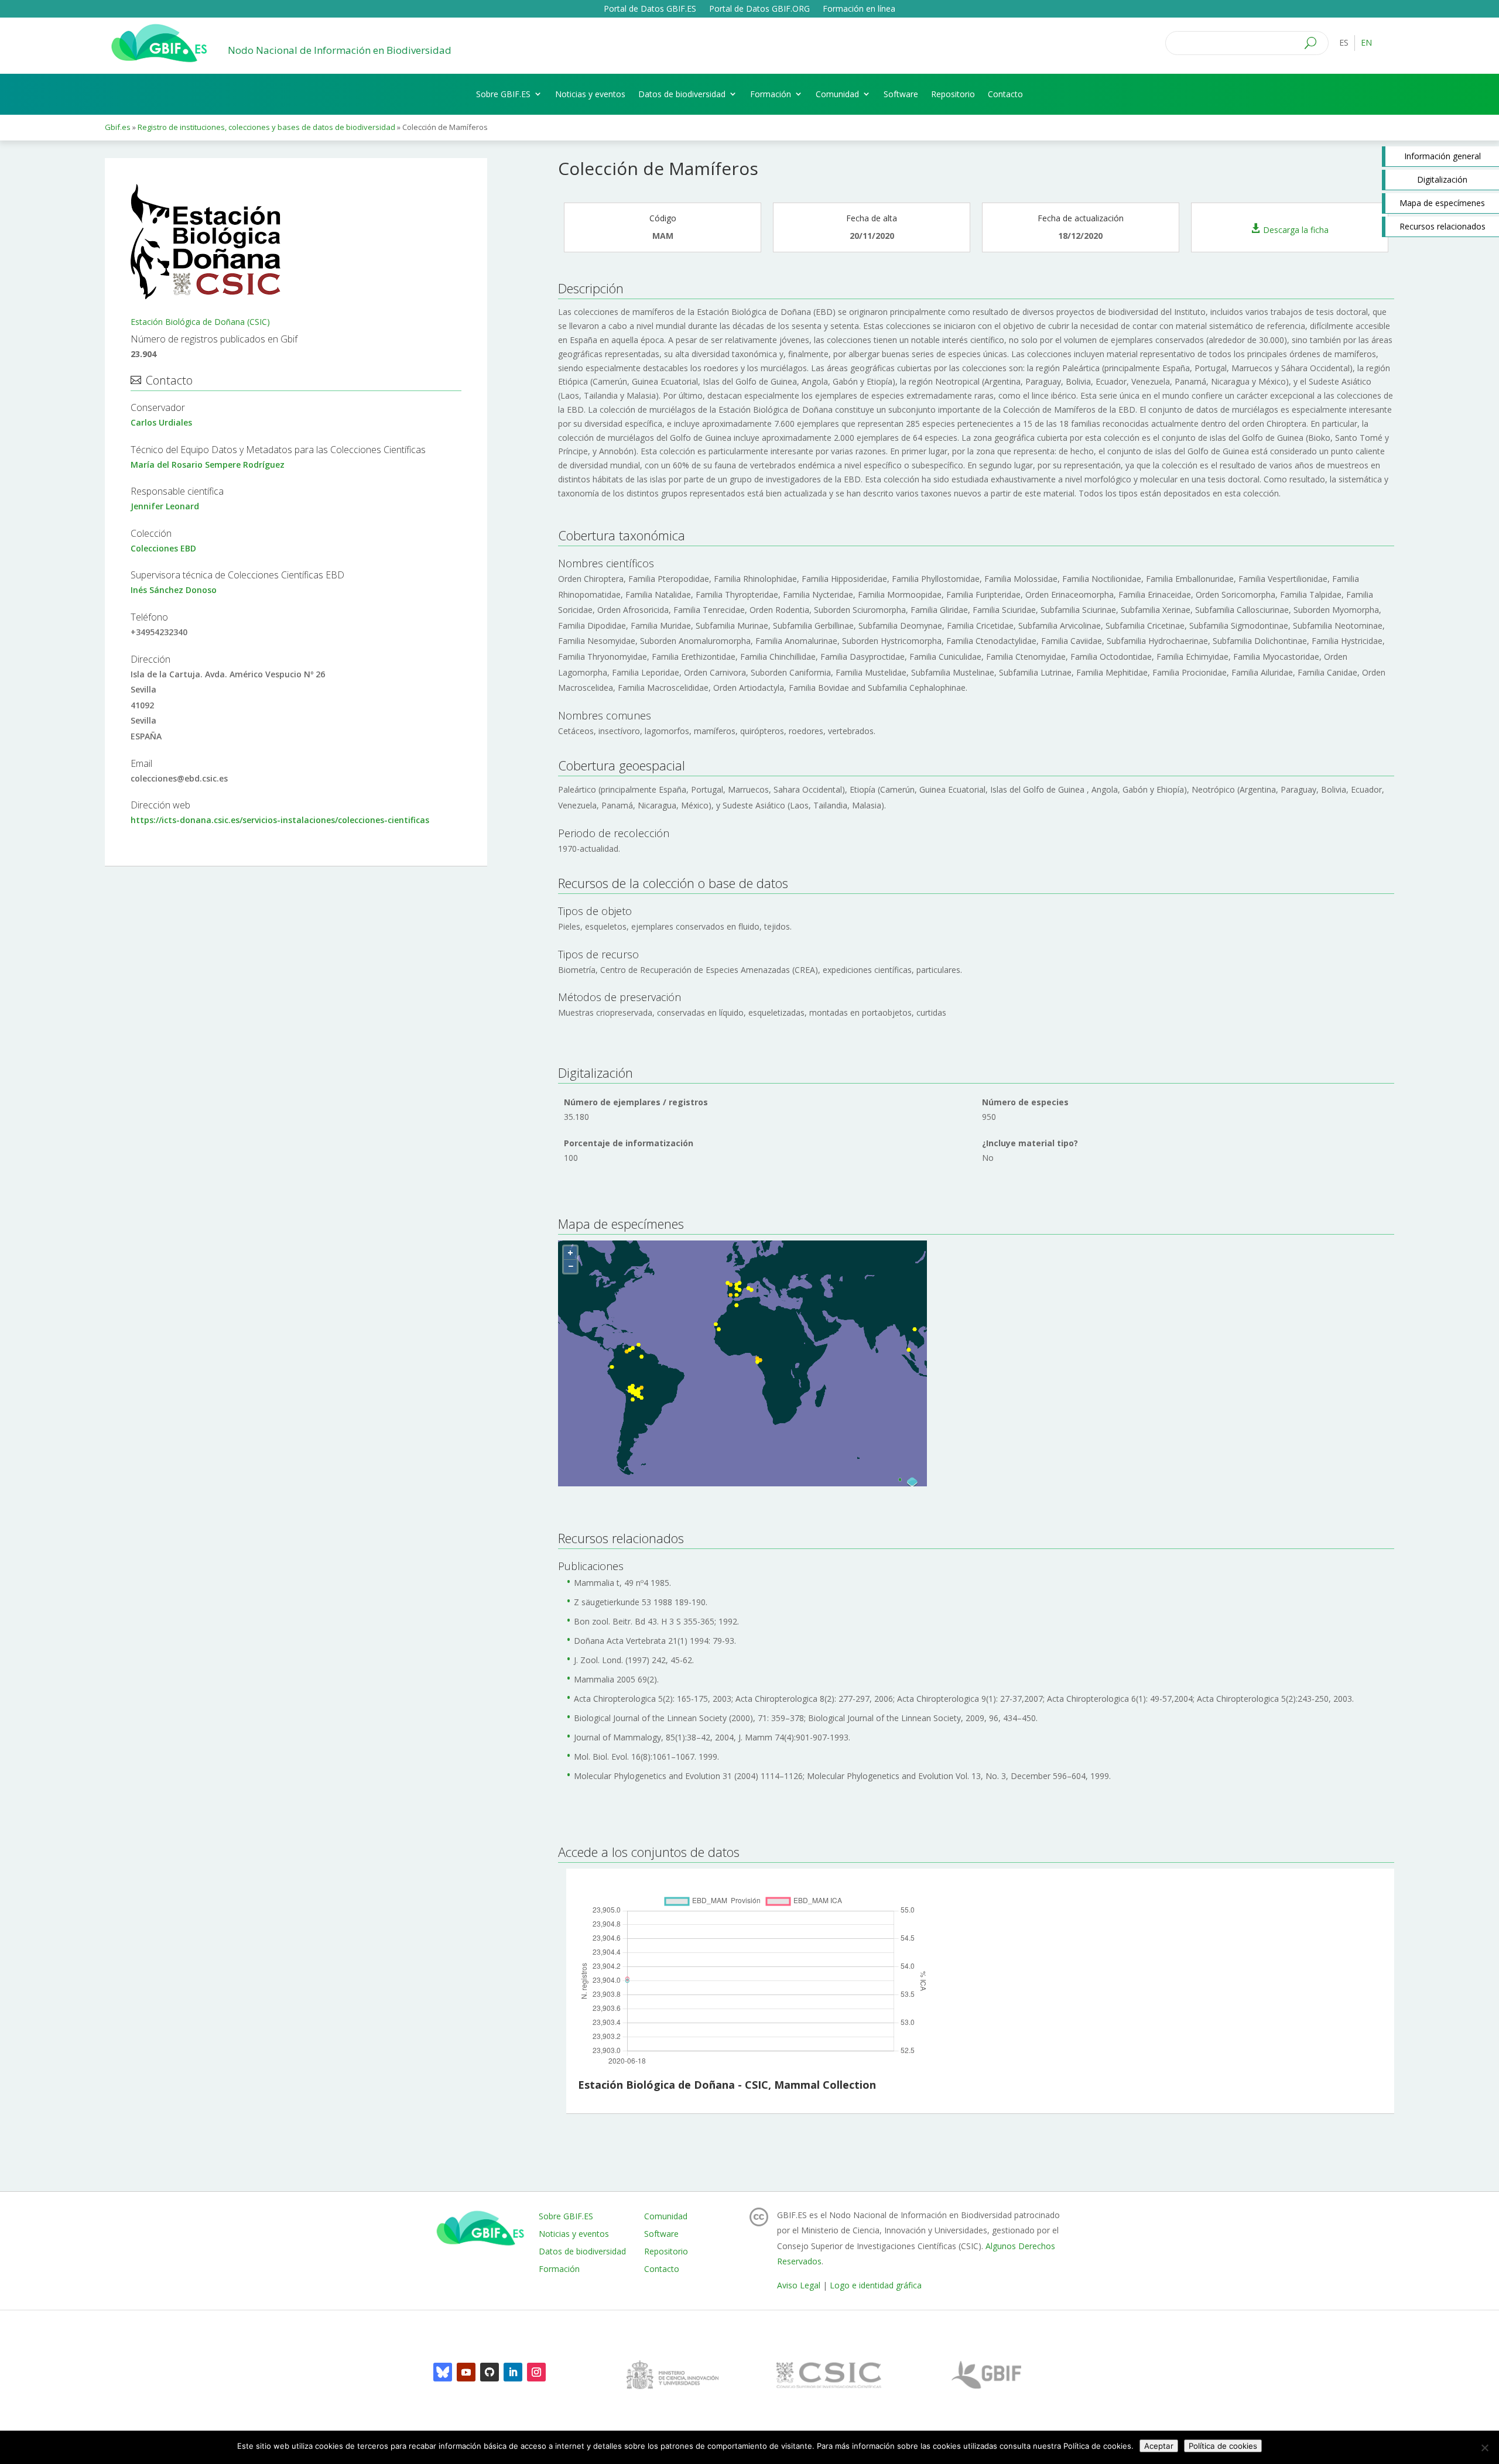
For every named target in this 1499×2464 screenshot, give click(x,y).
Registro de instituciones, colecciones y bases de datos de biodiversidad (267, 127)
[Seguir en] (443, 2372)
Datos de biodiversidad (682, 94)
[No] (1484, 2448)
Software (901, 94)
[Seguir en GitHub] (490, 2372)
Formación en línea (859, 9)
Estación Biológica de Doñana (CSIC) (200, 322)
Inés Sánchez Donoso (174, 590)
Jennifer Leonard (165, 506)
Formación (771, 94)
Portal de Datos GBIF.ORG (759, 9)
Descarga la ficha (1296, 229)
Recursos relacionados (1442, 226)
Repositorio (953, 94)
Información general (1442, 156)
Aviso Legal (799, 2285)
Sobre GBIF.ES (503, 94)
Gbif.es (118, 127)
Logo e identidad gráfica (876, 2285)
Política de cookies (1223, 2446)
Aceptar (1159, 2446)
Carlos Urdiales (161, 422)
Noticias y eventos (590, 94)
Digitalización (1442, 179)
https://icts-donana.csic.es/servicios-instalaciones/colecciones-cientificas (280, 820)
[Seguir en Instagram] (536, 2372)
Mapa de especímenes (1442, 203)
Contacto (1005, 94)
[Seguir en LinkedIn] (513, 2372)
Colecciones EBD (163, 548)
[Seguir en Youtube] (466, 2372)
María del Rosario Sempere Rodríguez (208, 465)
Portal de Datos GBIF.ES (650, 9)
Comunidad (837, 94)
